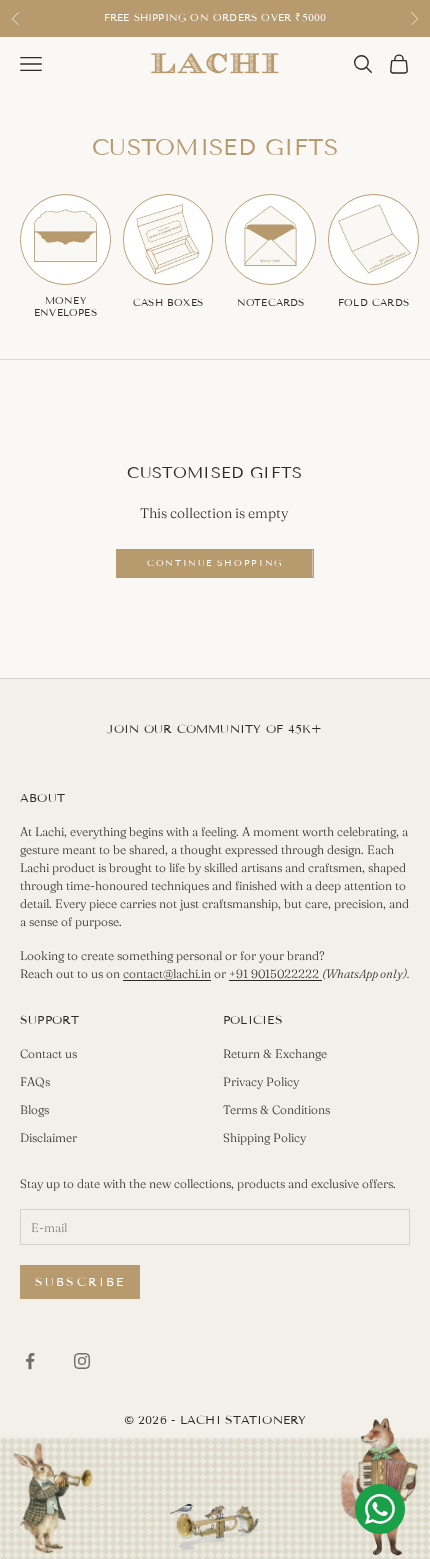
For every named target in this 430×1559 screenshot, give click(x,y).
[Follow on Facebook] (30, 1361)
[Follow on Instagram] (82, 1361)
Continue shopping (215, 563)
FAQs (35, 1081)
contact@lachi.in (167, 973)
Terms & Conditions (276, 1109)
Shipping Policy (264, 1137)
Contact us (48, 1053)
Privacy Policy (261, 1081)
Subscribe (80, 1281)
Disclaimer (48, 1137)
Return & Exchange (275, 1053)
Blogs (34, 1109)
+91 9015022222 (275, 973)
